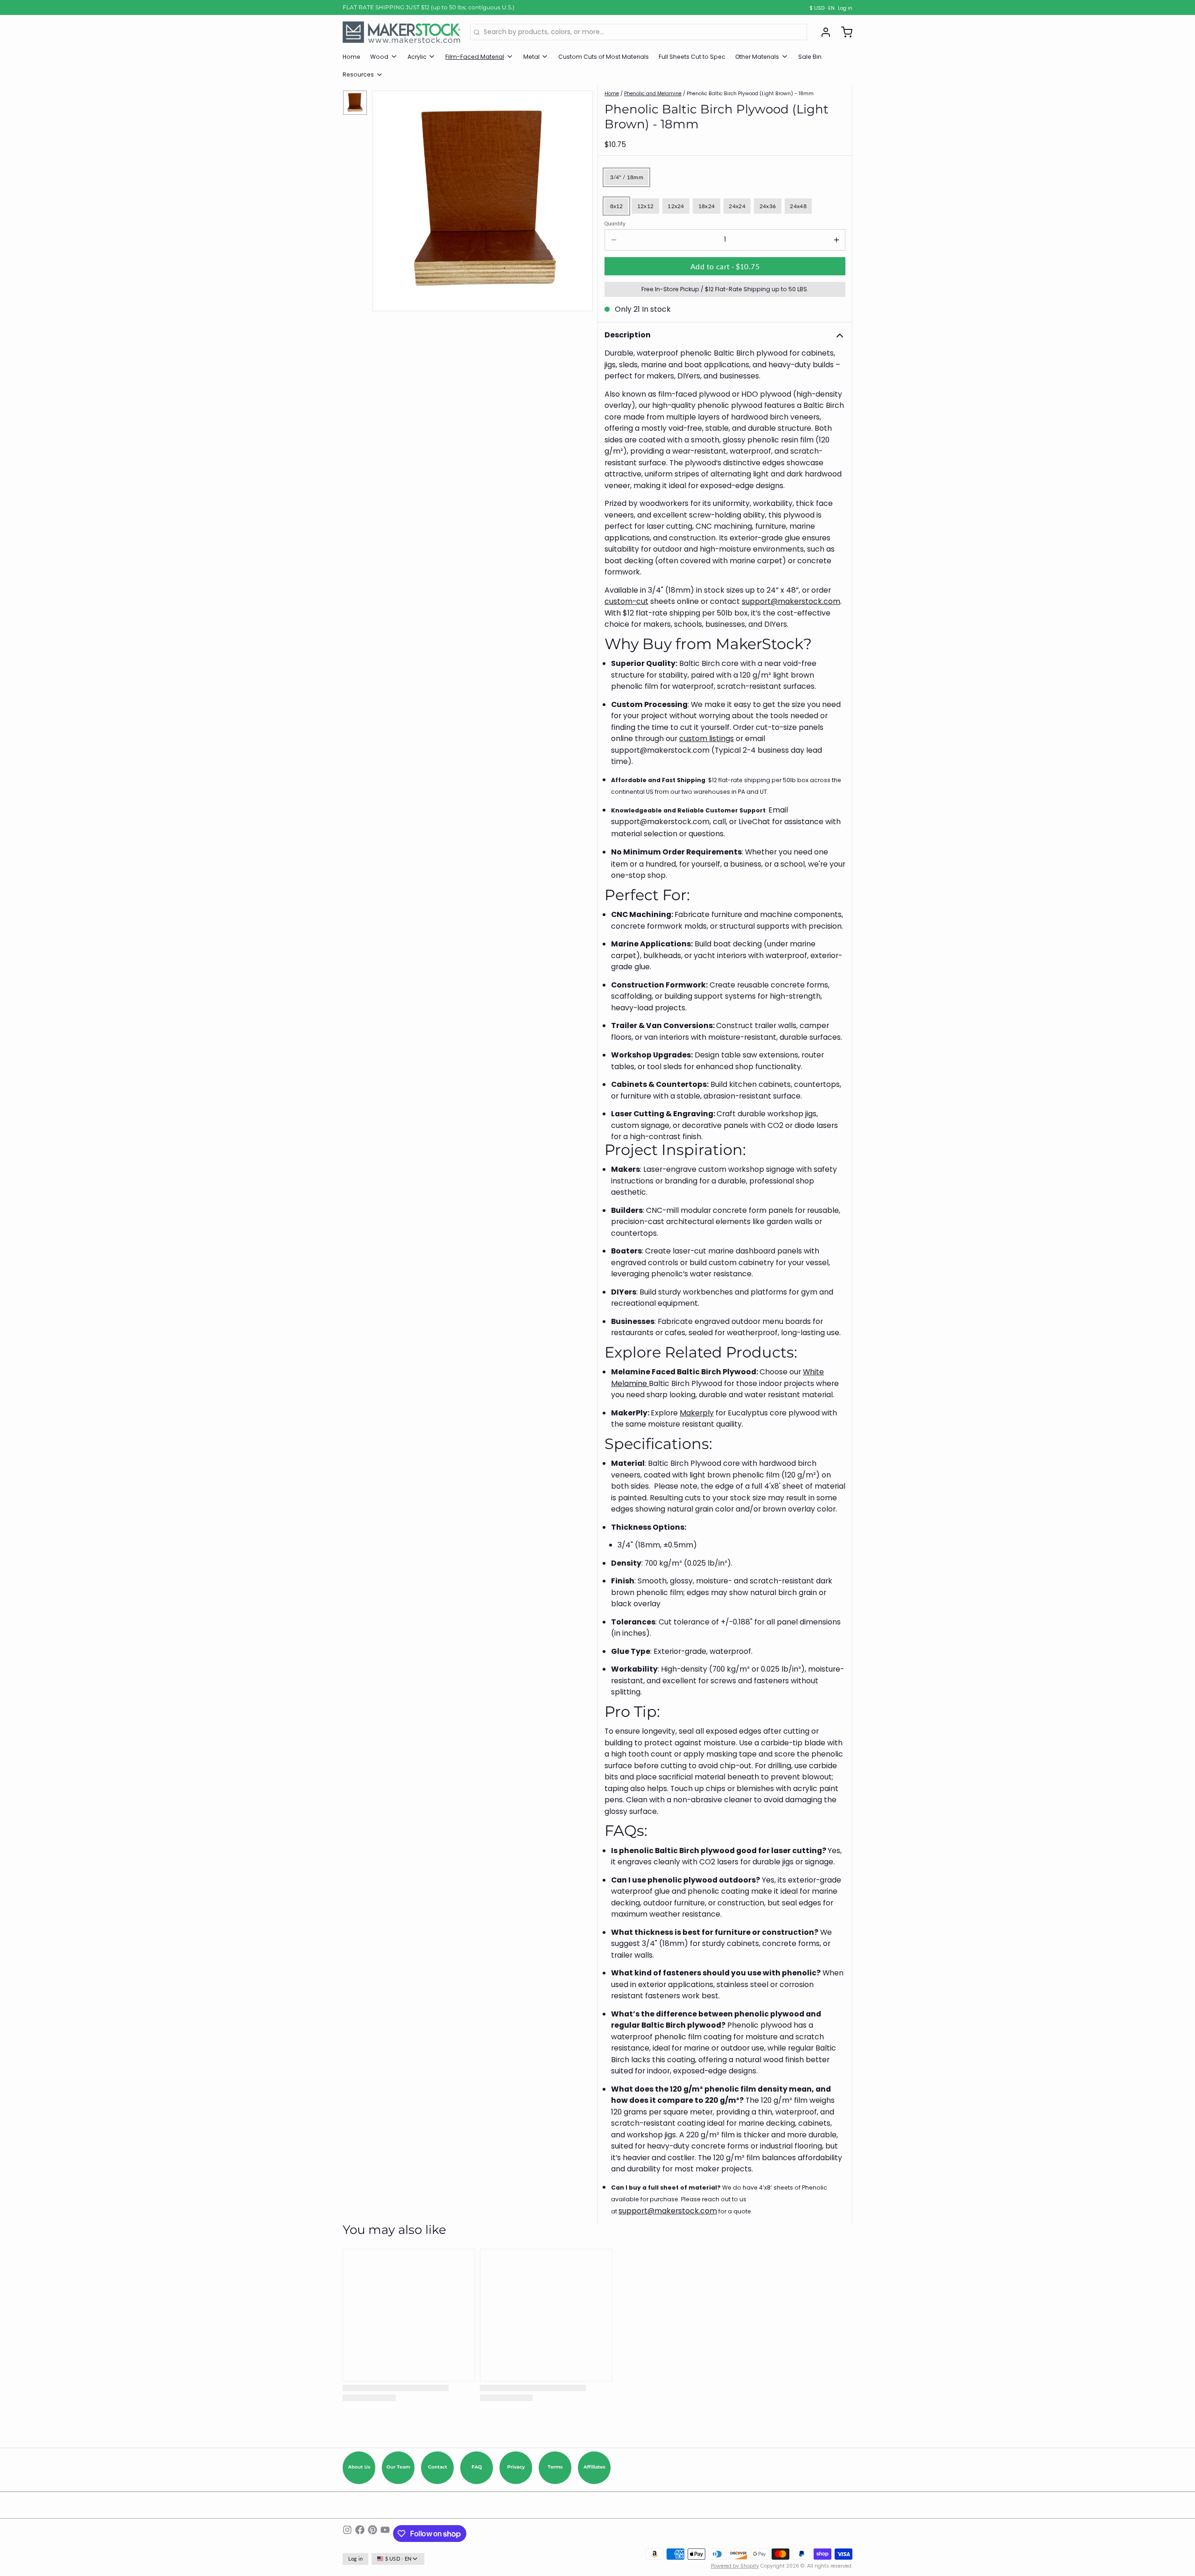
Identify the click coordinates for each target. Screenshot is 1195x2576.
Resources (358, 74)
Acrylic (417, 57)
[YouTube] (385, 2534)
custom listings (706, 738)
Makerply (697, 1413)
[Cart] (844, 32)
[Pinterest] (373, 2534)
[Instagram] (347, 2534)
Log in (845, 8)
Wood (379, 57)
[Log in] (822, 32)
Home (351, 57)
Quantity (615, 224)
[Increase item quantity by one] (836, 240)
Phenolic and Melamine (653, 94)
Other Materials (757, 57)
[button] (725, 266)
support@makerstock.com (791, 601)
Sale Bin (810, 57)
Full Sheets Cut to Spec (692, 57)
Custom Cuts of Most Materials (604, 57)
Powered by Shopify (735, 2566)
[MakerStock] (401, 32)
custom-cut (626, 601)
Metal (531, 57)
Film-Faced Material (475, 57)
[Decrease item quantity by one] (614, 240)
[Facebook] (360, 2534)
